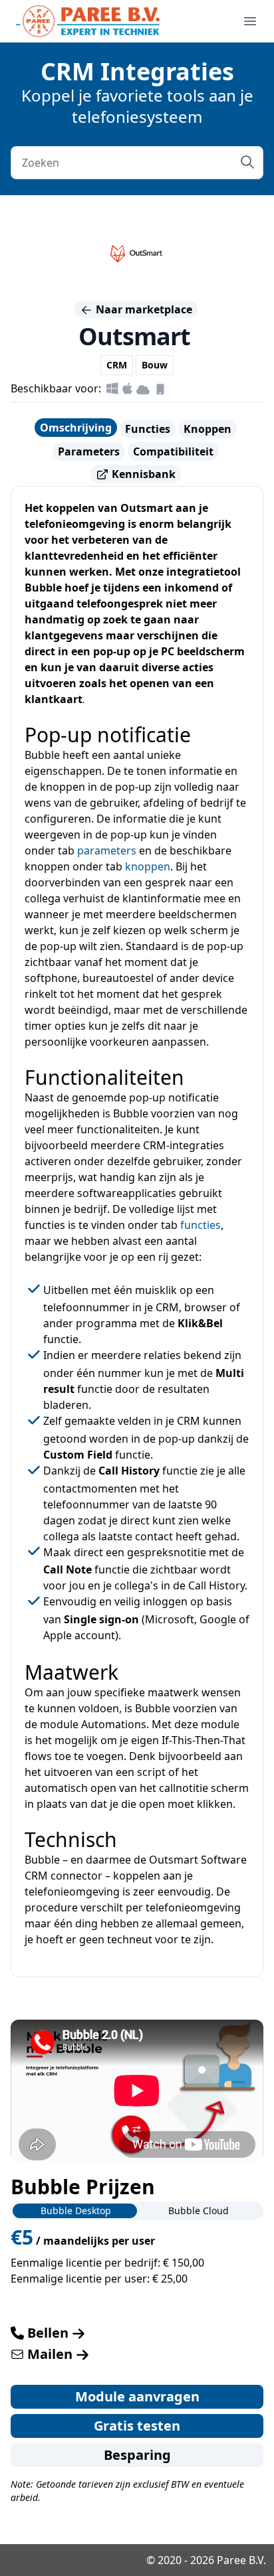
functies (201, 1225)
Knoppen (207, 429)
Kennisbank (142, 474)
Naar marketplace (143, 309)
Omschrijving (76, 428)
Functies (148, 429)
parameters (107, 850)
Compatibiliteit (173, 451)
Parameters (89, 451)
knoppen (148, 866)
